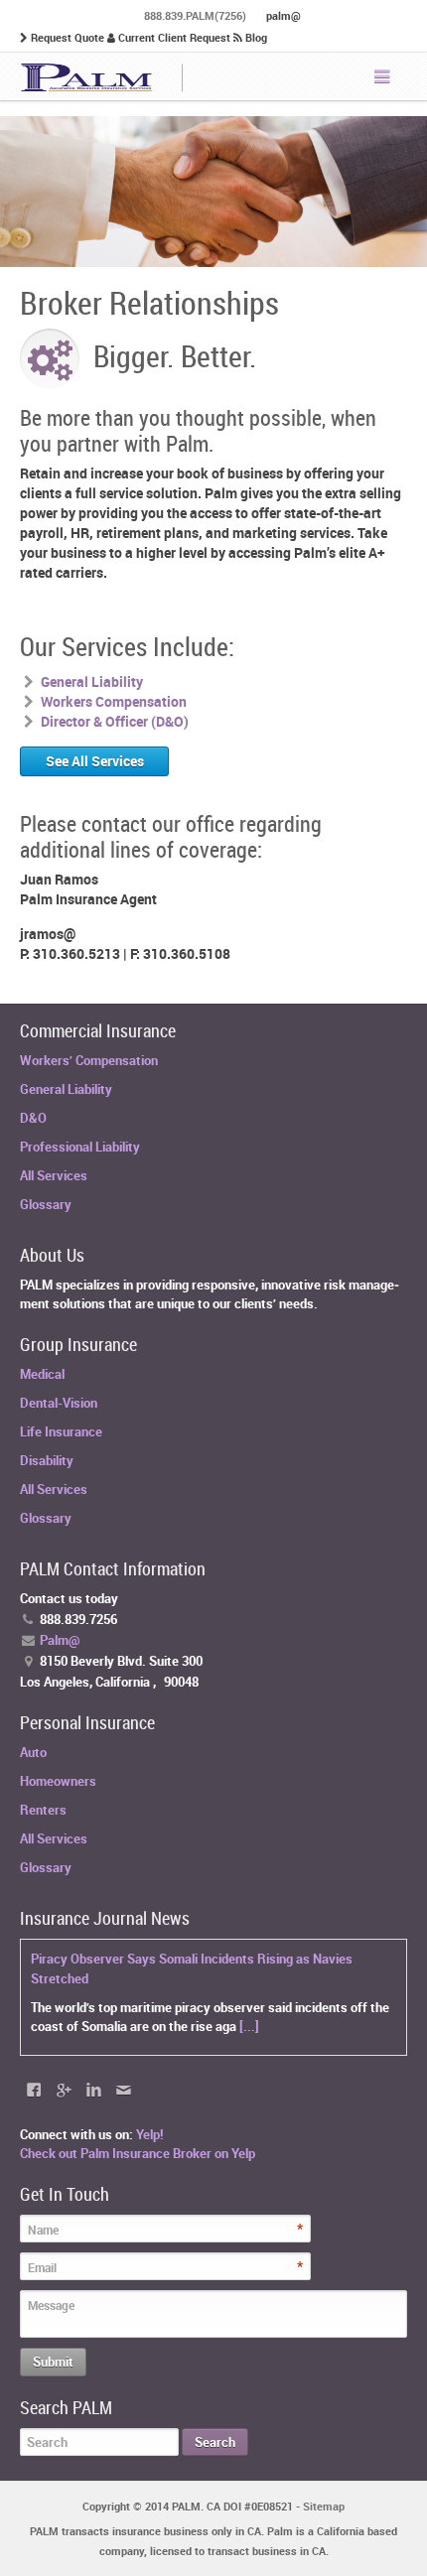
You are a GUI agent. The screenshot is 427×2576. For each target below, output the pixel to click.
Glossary (46, 1204)
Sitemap (324, 2506)
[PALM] (102, 76)
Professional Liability (80, 1147)
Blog (255, 37)
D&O (33, 1118)
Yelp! (150, 2134)
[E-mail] (123, 2090)
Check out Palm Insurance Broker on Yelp (138, 2153)
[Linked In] (93, 2090)
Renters (43, 1810)
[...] (249, 2026)
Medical (42, 1374)
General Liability (66, 1089)
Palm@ (60, 1640)
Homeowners (58, 1781)
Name (43, 2230)
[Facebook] (34, 2090)
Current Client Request (174, 37)
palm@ (284, 15)
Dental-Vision (59, 1403)
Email (42, 2267)
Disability (47, 1460)
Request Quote (68, 37)
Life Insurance (61, 1431)
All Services (54, 1175)
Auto (33, 1752)
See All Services (95, 761)
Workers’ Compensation (89, 1060)
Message (51, 2305)
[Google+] (64, 2090)
